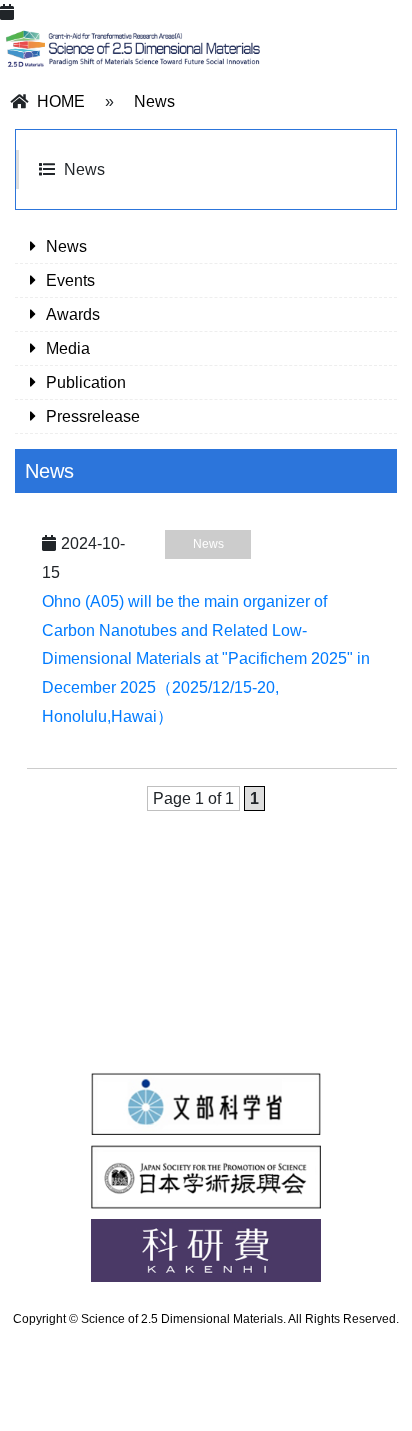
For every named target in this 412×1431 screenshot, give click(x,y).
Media (68, 348)
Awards (73, 314)
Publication (86, 382)
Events (70, 280)
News (154, 101)
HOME (61, 101)
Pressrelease (93, 416)
